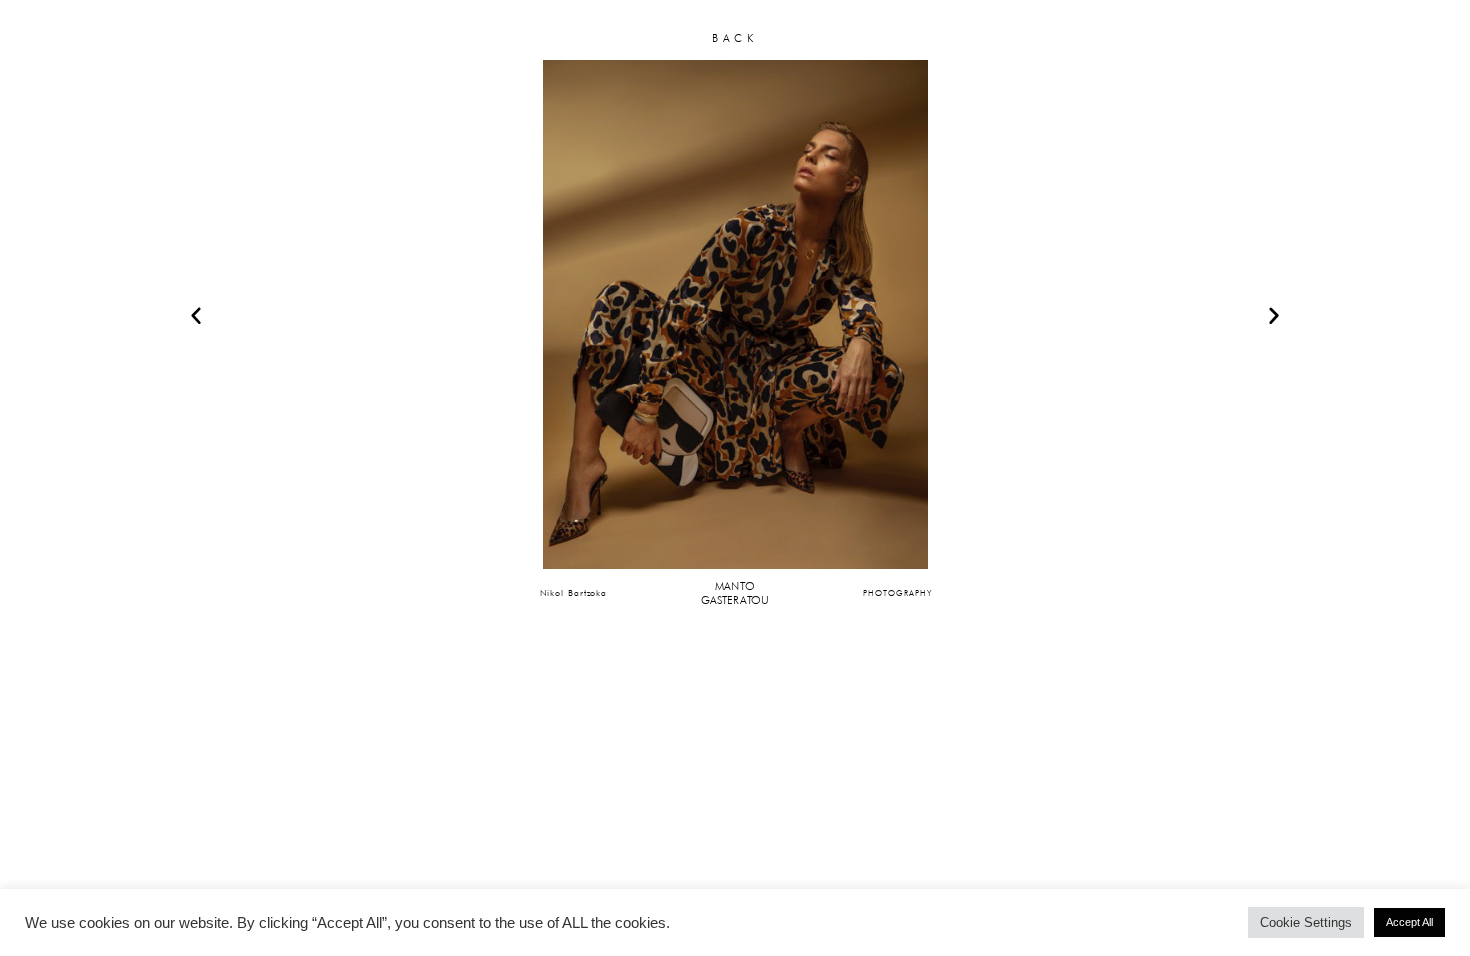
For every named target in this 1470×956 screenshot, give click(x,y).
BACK (735, 38)
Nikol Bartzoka (574, 592)
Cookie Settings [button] (1306, 922)
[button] (196, 315)
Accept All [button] (1409, 922)
